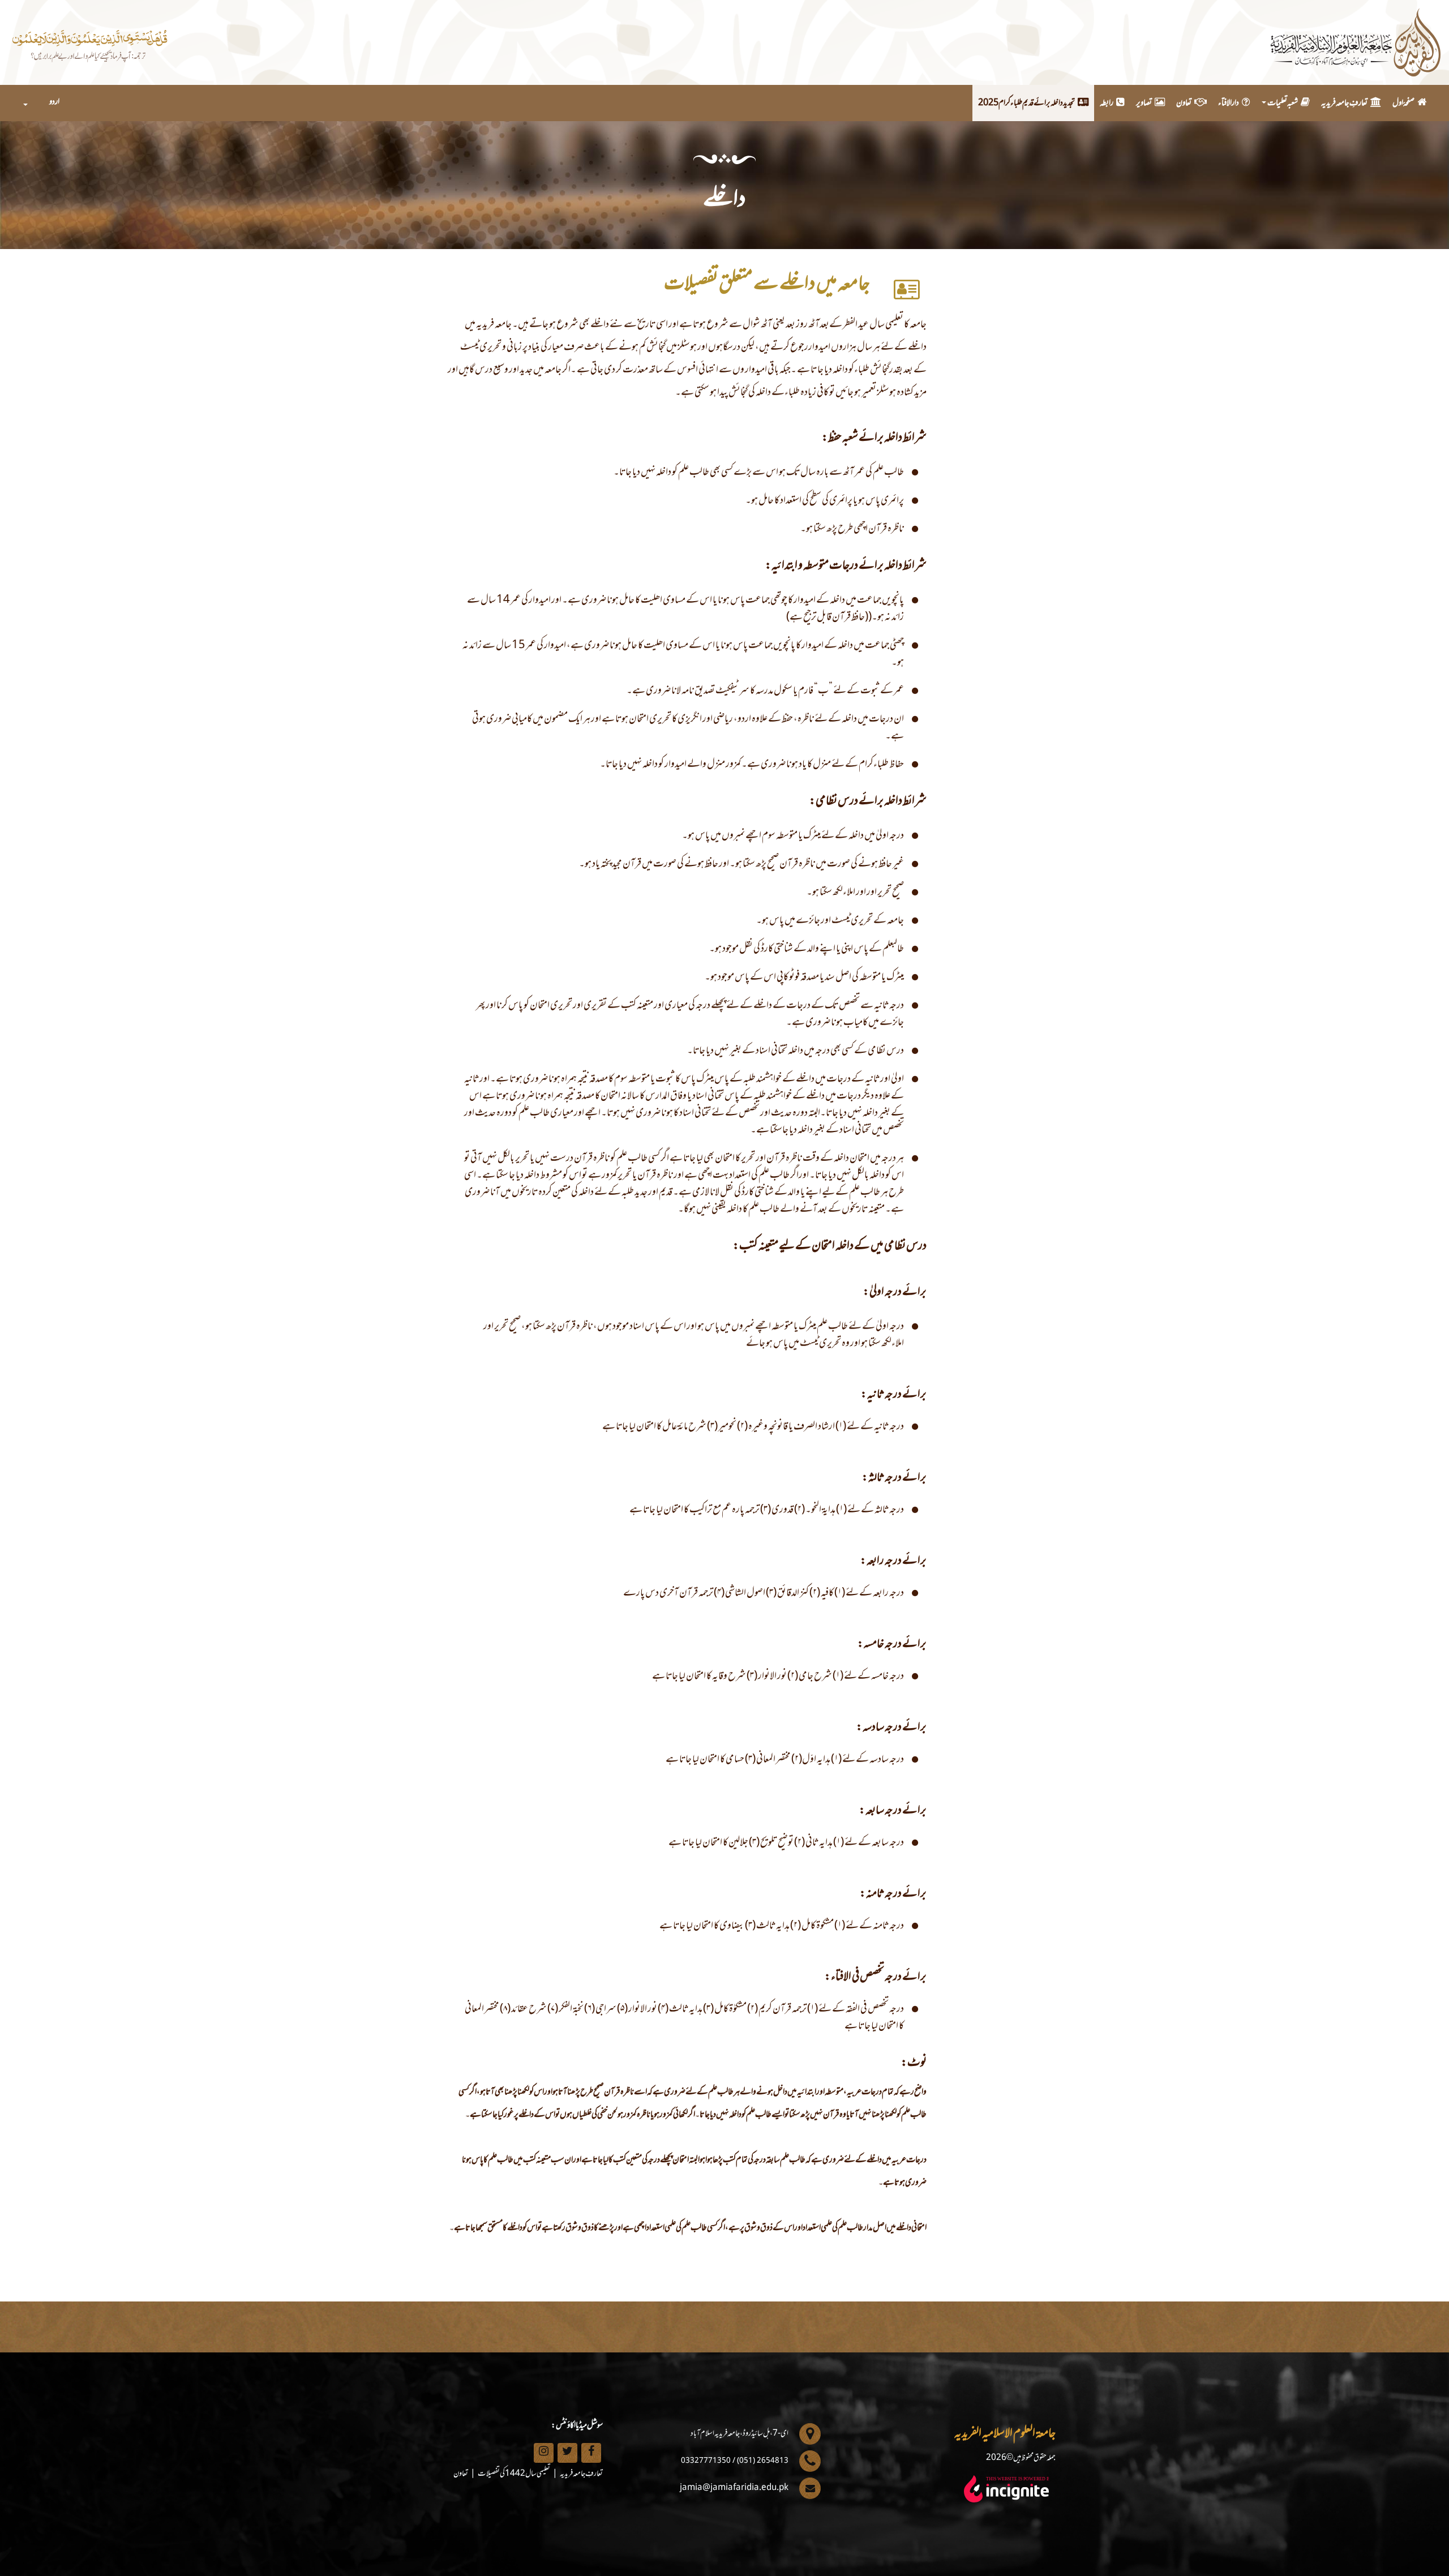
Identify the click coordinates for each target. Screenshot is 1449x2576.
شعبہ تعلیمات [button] (1283, 103)
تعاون (1184, 103)
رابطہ (1107, 103)
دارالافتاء (1229, 103)
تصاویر (1144, 103)
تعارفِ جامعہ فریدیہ (1344, 103)
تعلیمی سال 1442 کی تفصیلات (514, 2474)
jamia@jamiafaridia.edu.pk (734, 2488)
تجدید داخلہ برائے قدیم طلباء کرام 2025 (1026, 103)
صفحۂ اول (1403, 103)
